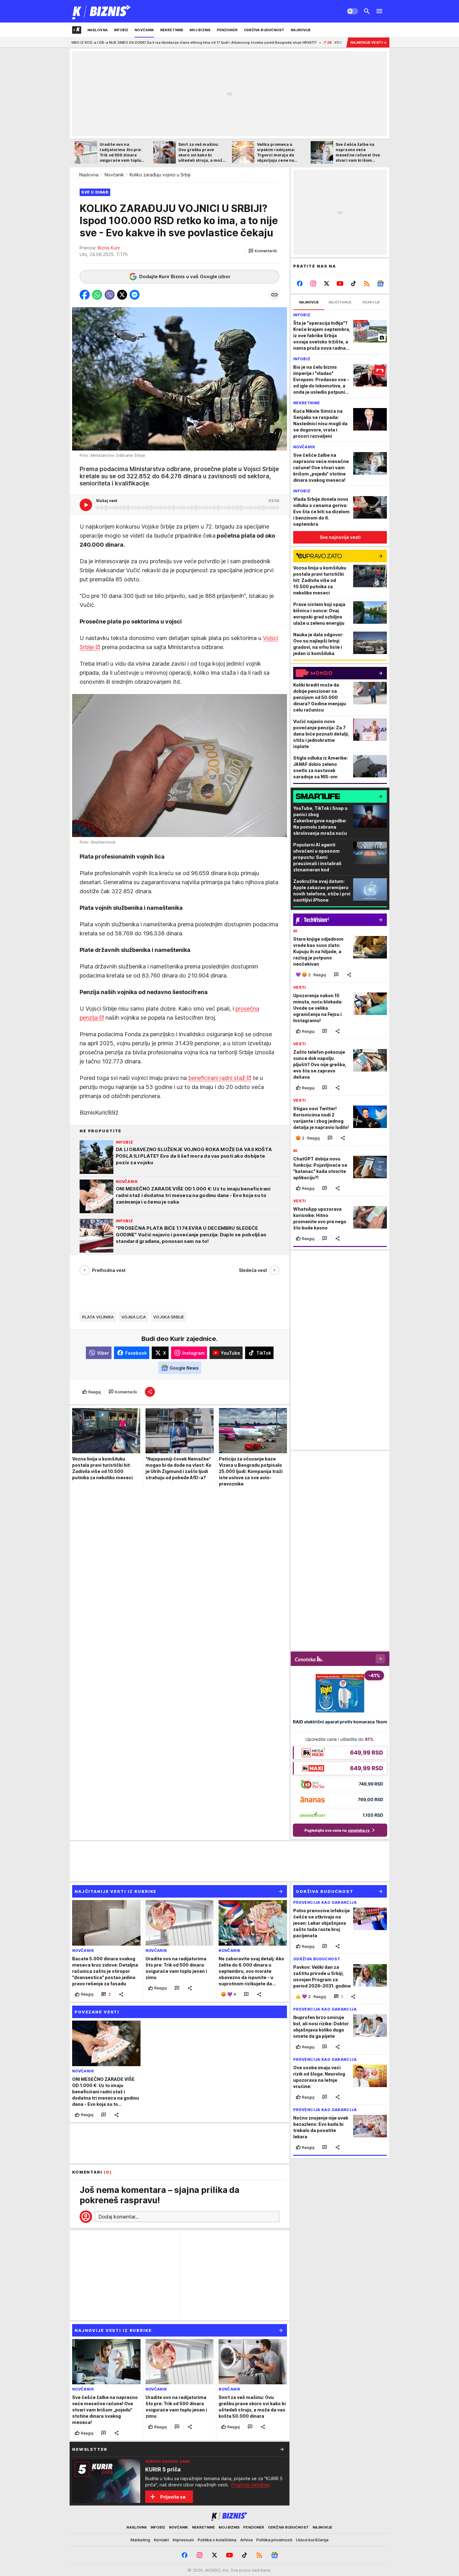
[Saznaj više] (282, 2449)
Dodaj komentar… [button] (119, 2217)
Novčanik (114, 175)
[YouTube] (340, 283)
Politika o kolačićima (217, 2540)
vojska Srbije (169, 1317)
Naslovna (89, 175)
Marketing (140, 2540)
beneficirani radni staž (217, 1078)
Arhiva (246, 2540)
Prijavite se (173, 2497)
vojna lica (134, 1317)
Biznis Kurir (109, 248)
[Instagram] (313, 283)
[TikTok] (353, 283)
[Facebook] (300, 283)
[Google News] (380, 283)
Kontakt (161, 2540)
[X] (327, 283)
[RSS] (367, 283)
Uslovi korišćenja (312, 2540)
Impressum (183, 2540)
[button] (263, 251)
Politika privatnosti (274, 2540)
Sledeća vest (253, 1270)
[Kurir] (102, 11)
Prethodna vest (109, 1270)
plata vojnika (98, 1317)
